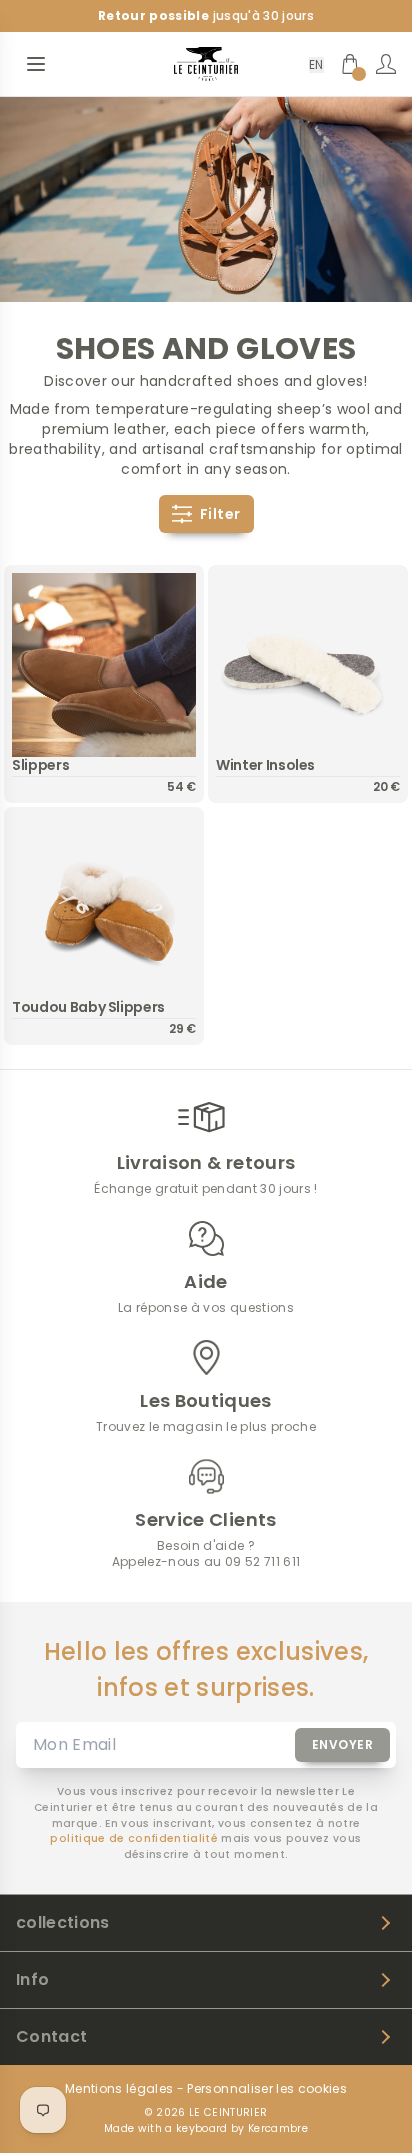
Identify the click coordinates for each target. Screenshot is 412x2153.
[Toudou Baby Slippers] (104, 907)
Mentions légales (119, 2089)
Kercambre (278, 2128)
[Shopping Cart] (350, 64)
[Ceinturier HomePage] (205, 64)
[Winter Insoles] (308, 665)
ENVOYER (343, 1744)
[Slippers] (104, 665)
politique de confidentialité (134, 1838)
